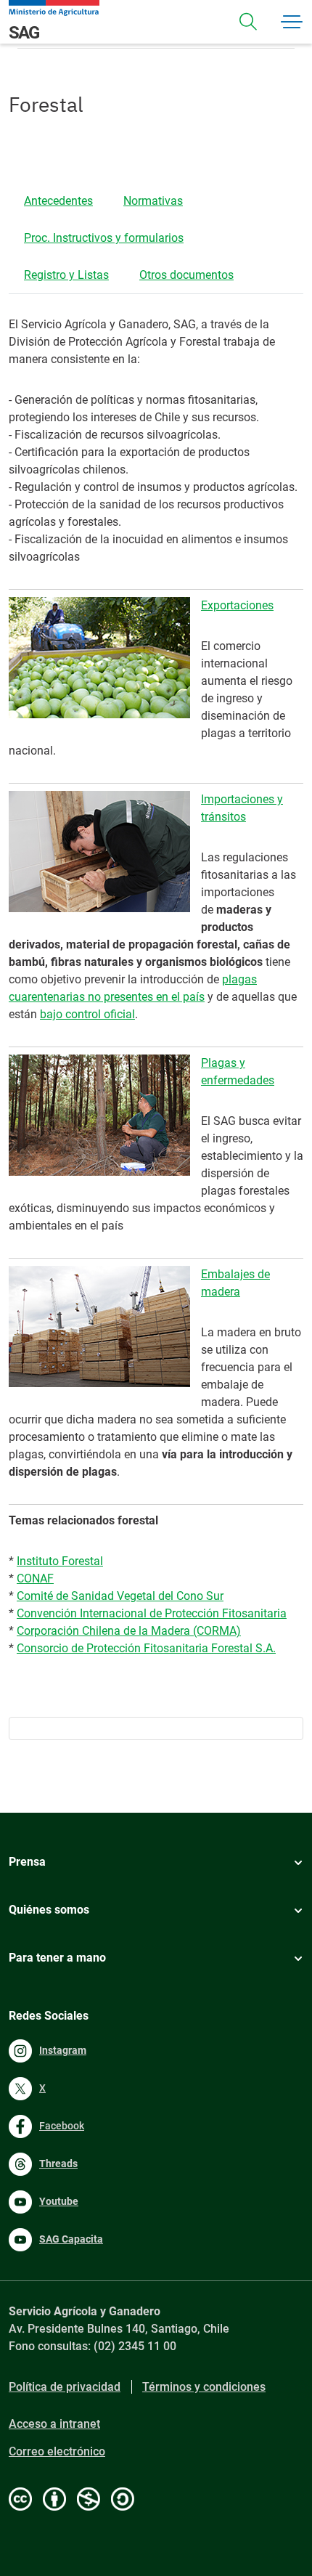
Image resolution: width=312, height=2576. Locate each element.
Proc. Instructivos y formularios (104, 238)
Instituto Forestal (60, 1561)
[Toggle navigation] (248, 22)
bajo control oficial (87, 1014)
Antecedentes (58, 201)
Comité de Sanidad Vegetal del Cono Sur (120, 1596)
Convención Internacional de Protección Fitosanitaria (152, 1613)
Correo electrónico (57, 2451)
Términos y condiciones (204, 2387)
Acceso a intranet (54, 2424)
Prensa (27, 1862)
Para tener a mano (57, 1958)
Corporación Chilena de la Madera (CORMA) (129, 1631)
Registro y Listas (66, 275)
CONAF (35, 1578)
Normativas (153, 201)
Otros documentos (186, 275)
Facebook (62, 2126)
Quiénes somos (49, 1910)
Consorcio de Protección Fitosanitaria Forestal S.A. (146, 1648)
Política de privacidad (65, 2387)
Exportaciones (237, 605)
